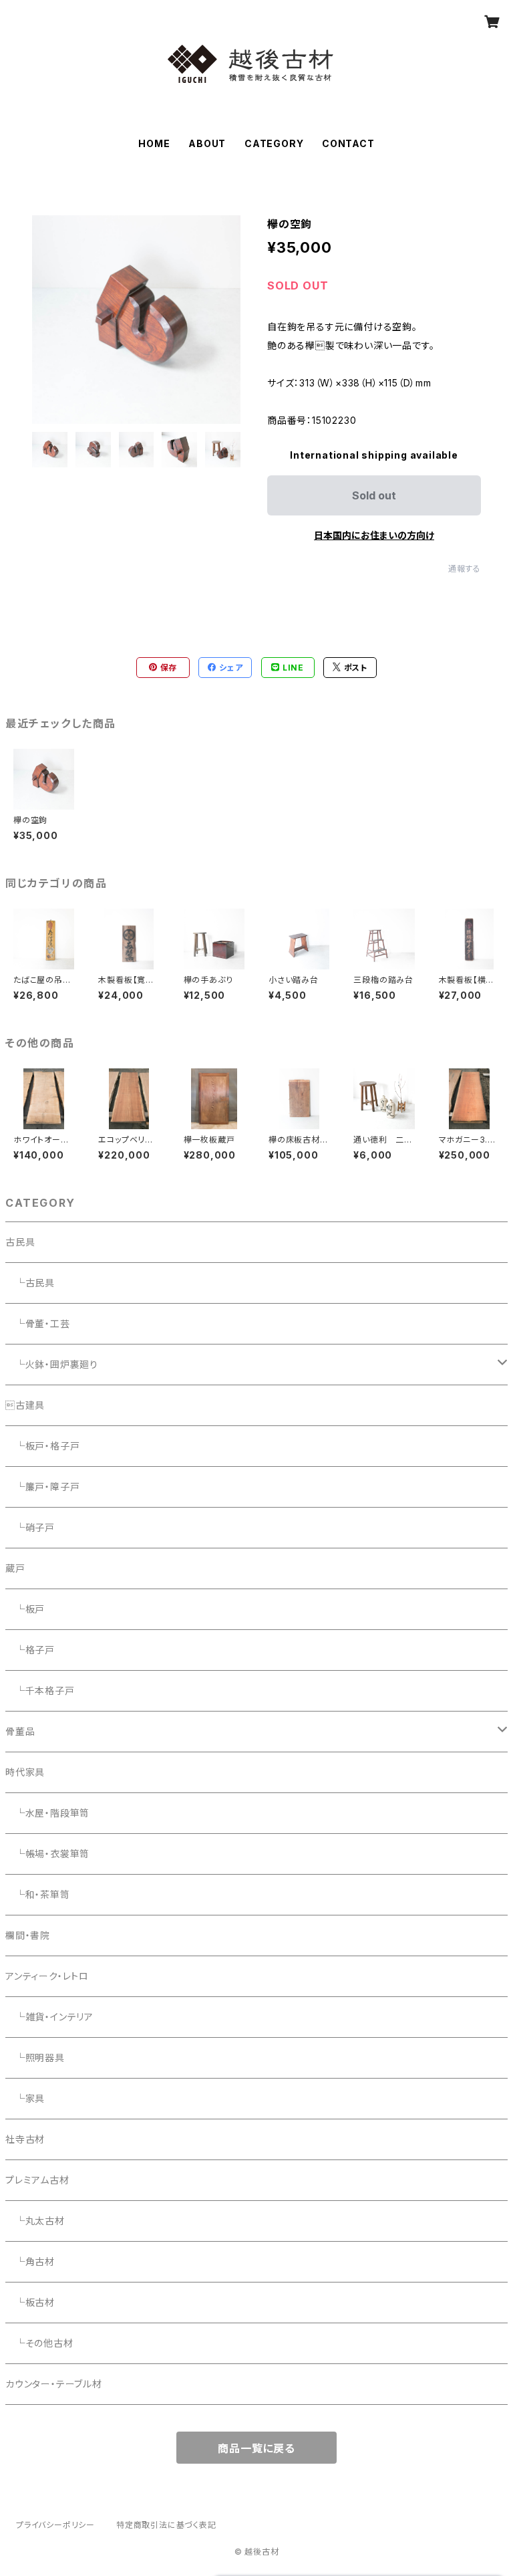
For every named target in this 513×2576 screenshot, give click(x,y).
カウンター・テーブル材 (54, 2384)
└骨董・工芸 (38, 1323)
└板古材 (30, 2302)
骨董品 (20, 1731)
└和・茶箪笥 (38, 1894)
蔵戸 (15, 1568)
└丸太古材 (35, 2221)
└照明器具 (35, 2058)
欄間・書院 (28, 1935)
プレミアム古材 (37, 2180)
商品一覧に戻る (256, 2448)
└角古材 (30, 2261)
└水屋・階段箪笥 (47, 1813)
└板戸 (25, 1609)
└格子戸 (30, 1650)
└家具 (25, 2098)
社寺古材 (25, 2139)
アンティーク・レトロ (47, 1976)
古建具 (25, 1405)
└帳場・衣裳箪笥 (47, 1854)
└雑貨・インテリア (49, 2017)
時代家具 (25, 1772)
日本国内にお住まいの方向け (374, 535)
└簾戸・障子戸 (42, 1487)
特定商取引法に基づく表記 (166, 2525)
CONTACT (348, 143)
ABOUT (207, 143)
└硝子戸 (30, 1527)
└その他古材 (39, 2343)
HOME (154, 143)
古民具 (20, 1242)
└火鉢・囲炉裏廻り (52, 1364)
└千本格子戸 (40, 1690)
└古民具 (30, 1283)
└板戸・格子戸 (42, 1446)
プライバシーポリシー (55, 2525)
